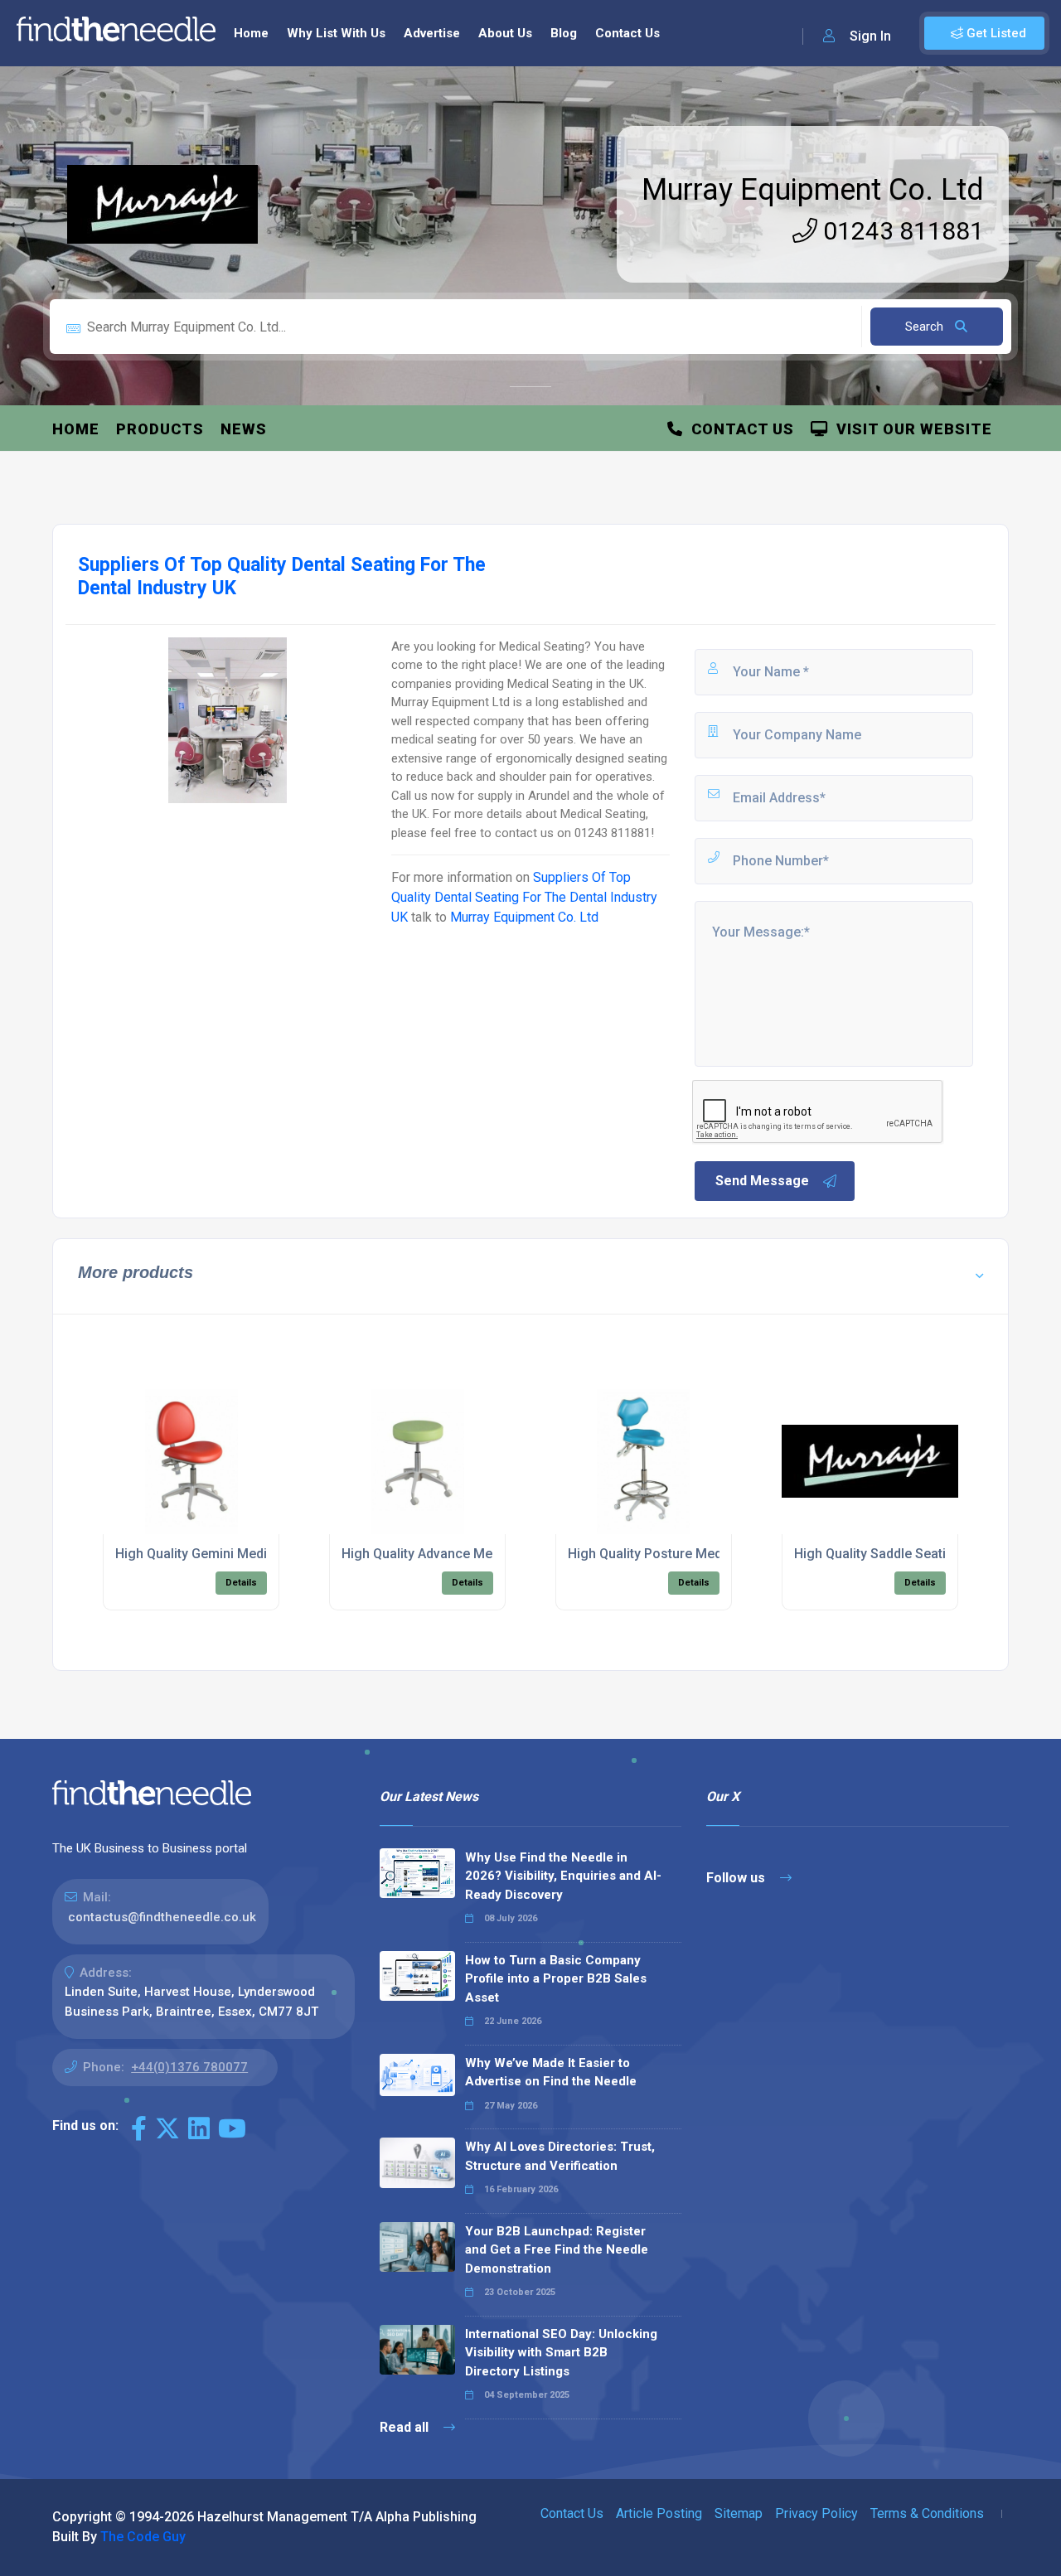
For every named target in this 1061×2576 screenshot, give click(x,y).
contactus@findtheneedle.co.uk (162, 1917)
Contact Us (627, 33)
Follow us (737, 1878)
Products (160, 429)
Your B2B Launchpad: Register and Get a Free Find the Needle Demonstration (557, 2250)
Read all (406, 2427)
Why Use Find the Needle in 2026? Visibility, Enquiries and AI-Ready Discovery (563, 1876)
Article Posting (659, 2513)
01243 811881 (901, 231)
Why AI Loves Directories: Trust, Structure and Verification (560, 2156)
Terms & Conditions (927, 2513)
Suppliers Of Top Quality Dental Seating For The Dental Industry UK (524, 897)
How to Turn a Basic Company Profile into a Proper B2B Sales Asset (556, 1979)
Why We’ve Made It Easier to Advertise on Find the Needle (551, 2072)
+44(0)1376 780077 (189, 2067)
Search (926, 327)
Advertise (432, 33)
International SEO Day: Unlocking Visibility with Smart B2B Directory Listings (561, 2353)
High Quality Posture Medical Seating (681, 1554)
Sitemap (739, 2513)
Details (241, 1583)
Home (251, 33)
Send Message (762, 1181)
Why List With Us (336, 33)
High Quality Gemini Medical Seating (225, 1554)
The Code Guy (143, 2537)
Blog (564, 33)
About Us (505, 33)
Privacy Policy (816, 2513)
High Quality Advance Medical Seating (456, 1554)
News (244, 429)
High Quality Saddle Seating (878, 1554)
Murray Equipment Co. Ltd (813, 190)
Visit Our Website (910, 429)
